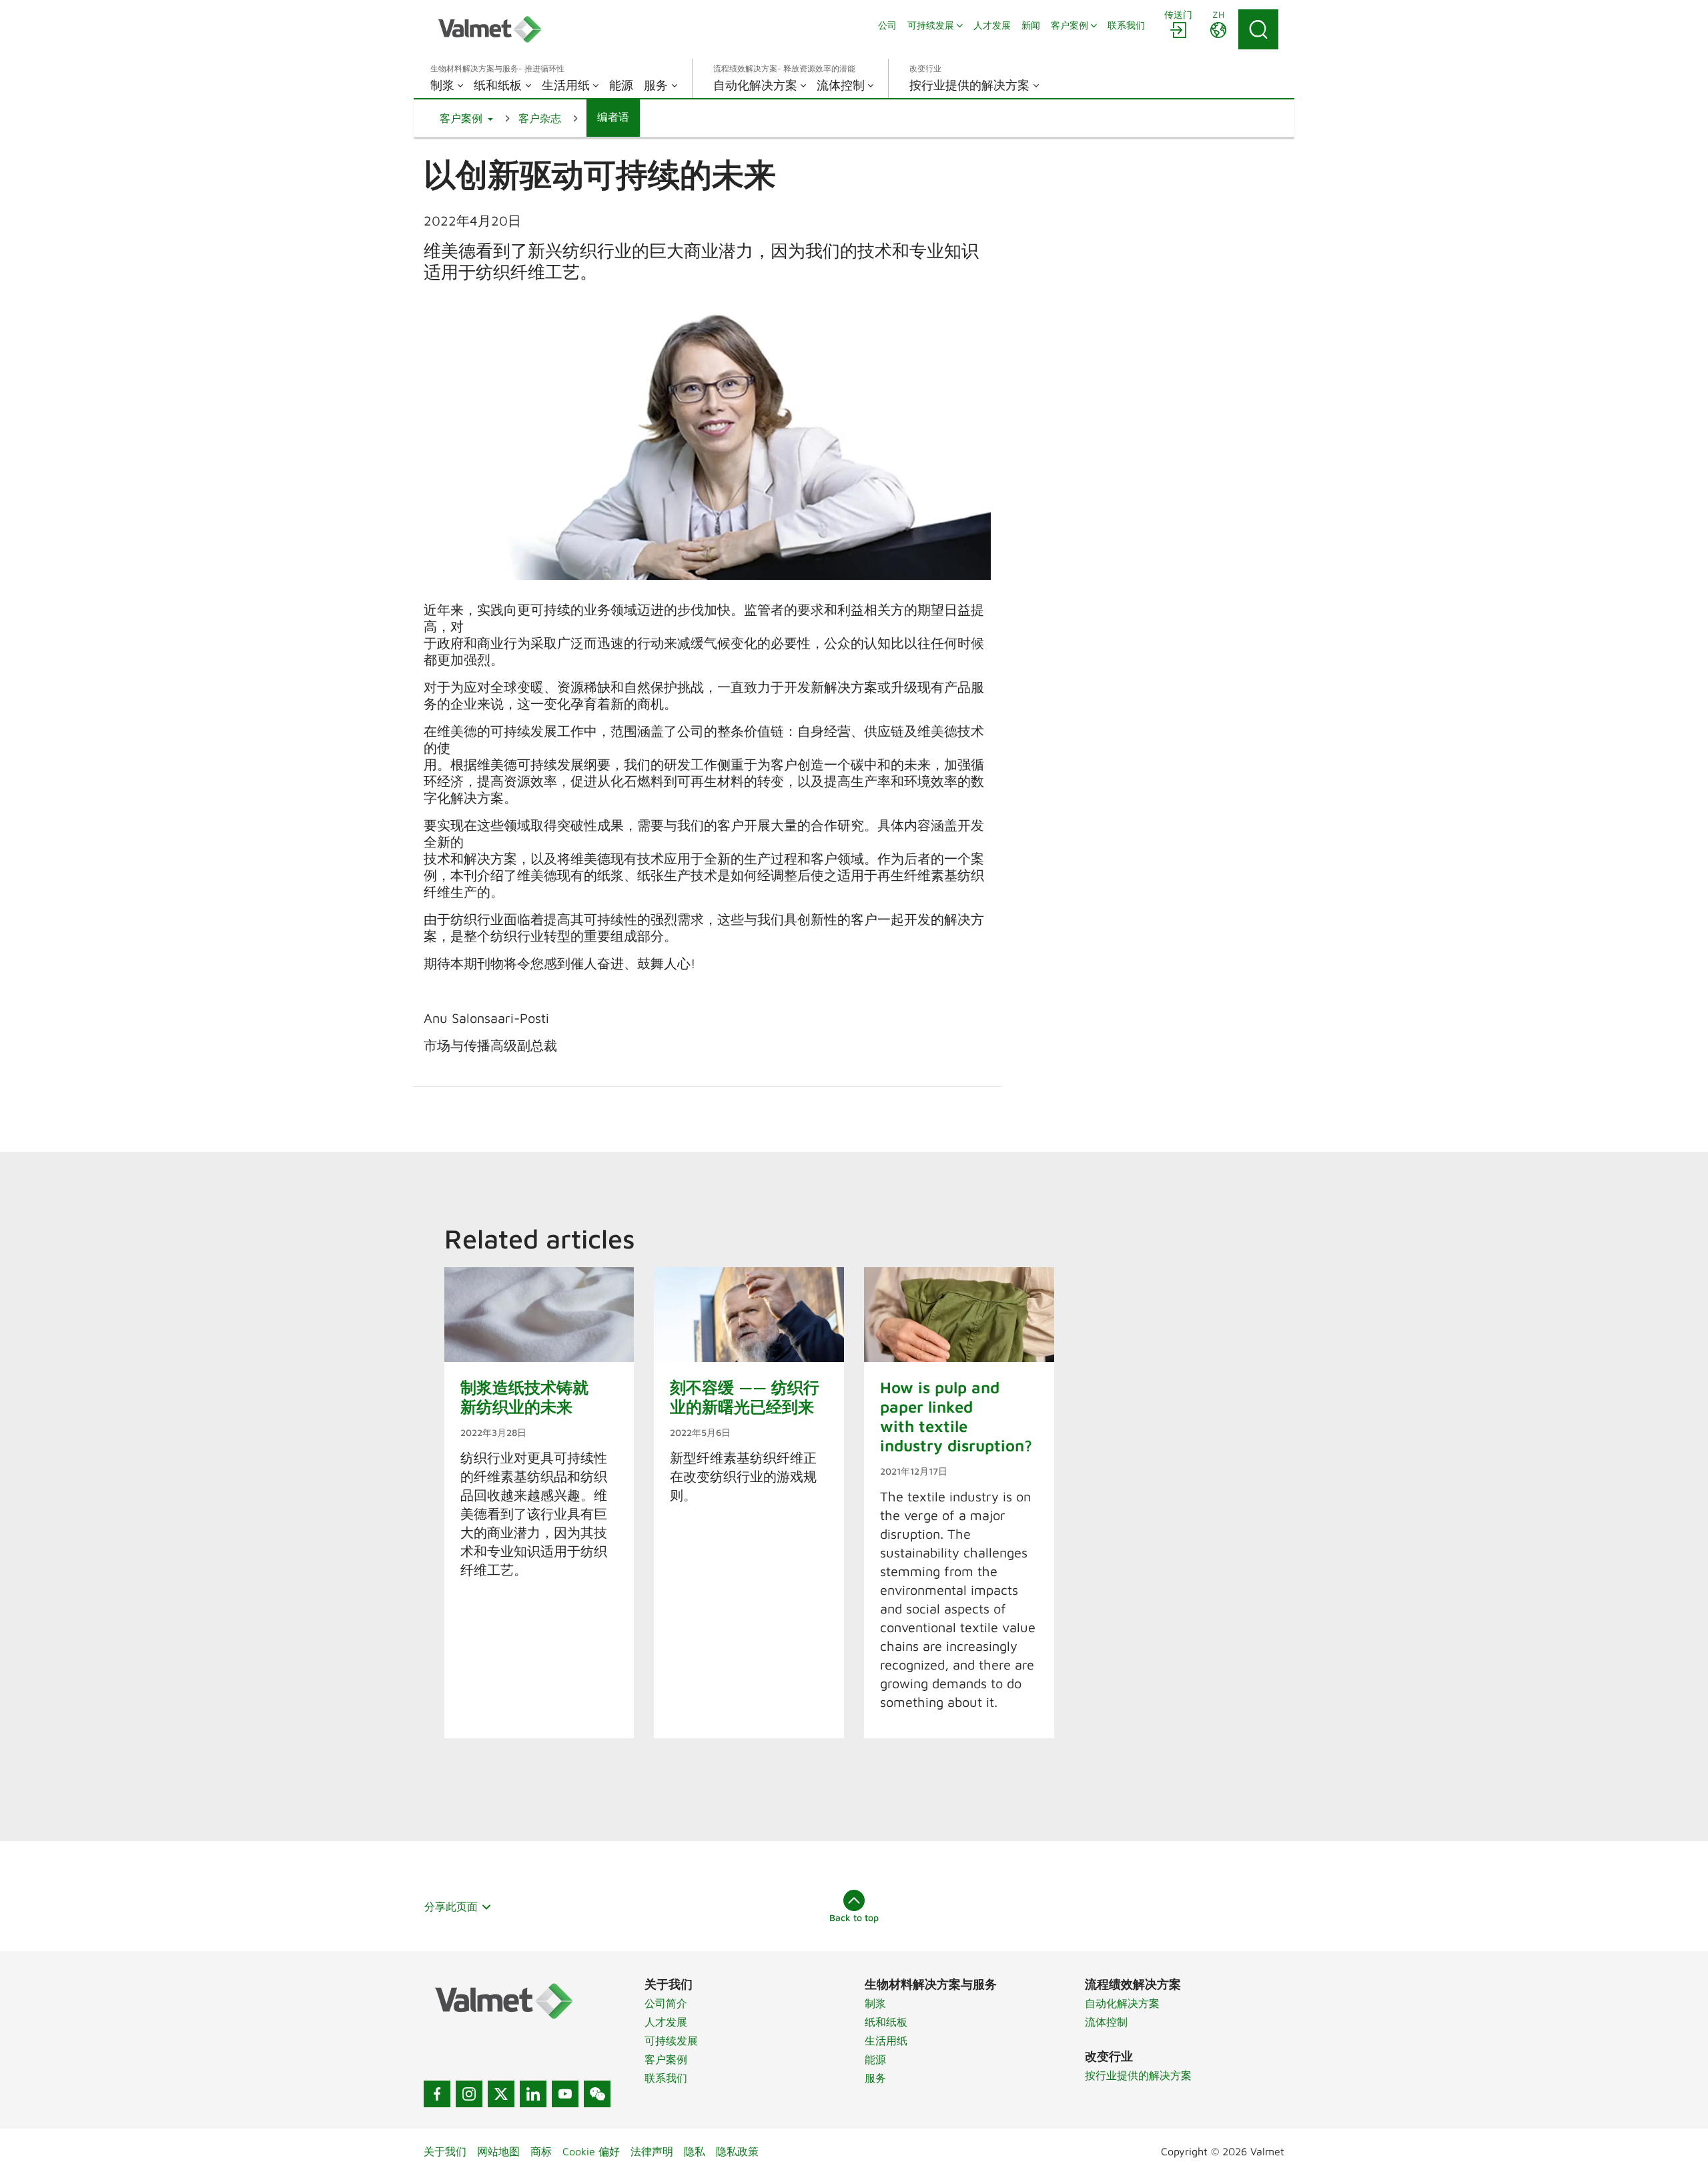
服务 (875, 2078)
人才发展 (666, 2022)
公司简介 (666, 2003)
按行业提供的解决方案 (1138, 2075)
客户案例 (666, 2059)
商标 (541, 2151)
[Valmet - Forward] (490, 29)
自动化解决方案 (1122, 2003)
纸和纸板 (886, 2022)
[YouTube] (565, 2094)
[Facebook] (437, 2094)
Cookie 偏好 (591, 2151)
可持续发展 (671, 2041)
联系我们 (666, 2078)
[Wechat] (597, 2094)
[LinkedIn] (533, 2094)
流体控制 (1106, 2022)
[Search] (1258, 29)
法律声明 (652, 2151)
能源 (875, 2059)
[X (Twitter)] (501, 2094)
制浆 (875, 2003)
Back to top (854, 1917)
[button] (466, 118)
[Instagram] (469, 2094)
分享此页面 (451, 1906)
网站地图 (498, 2151)
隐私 (695, 2151)
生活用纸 (886, 2041)
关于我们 (445, 2151)
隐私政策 (737, 2151)
